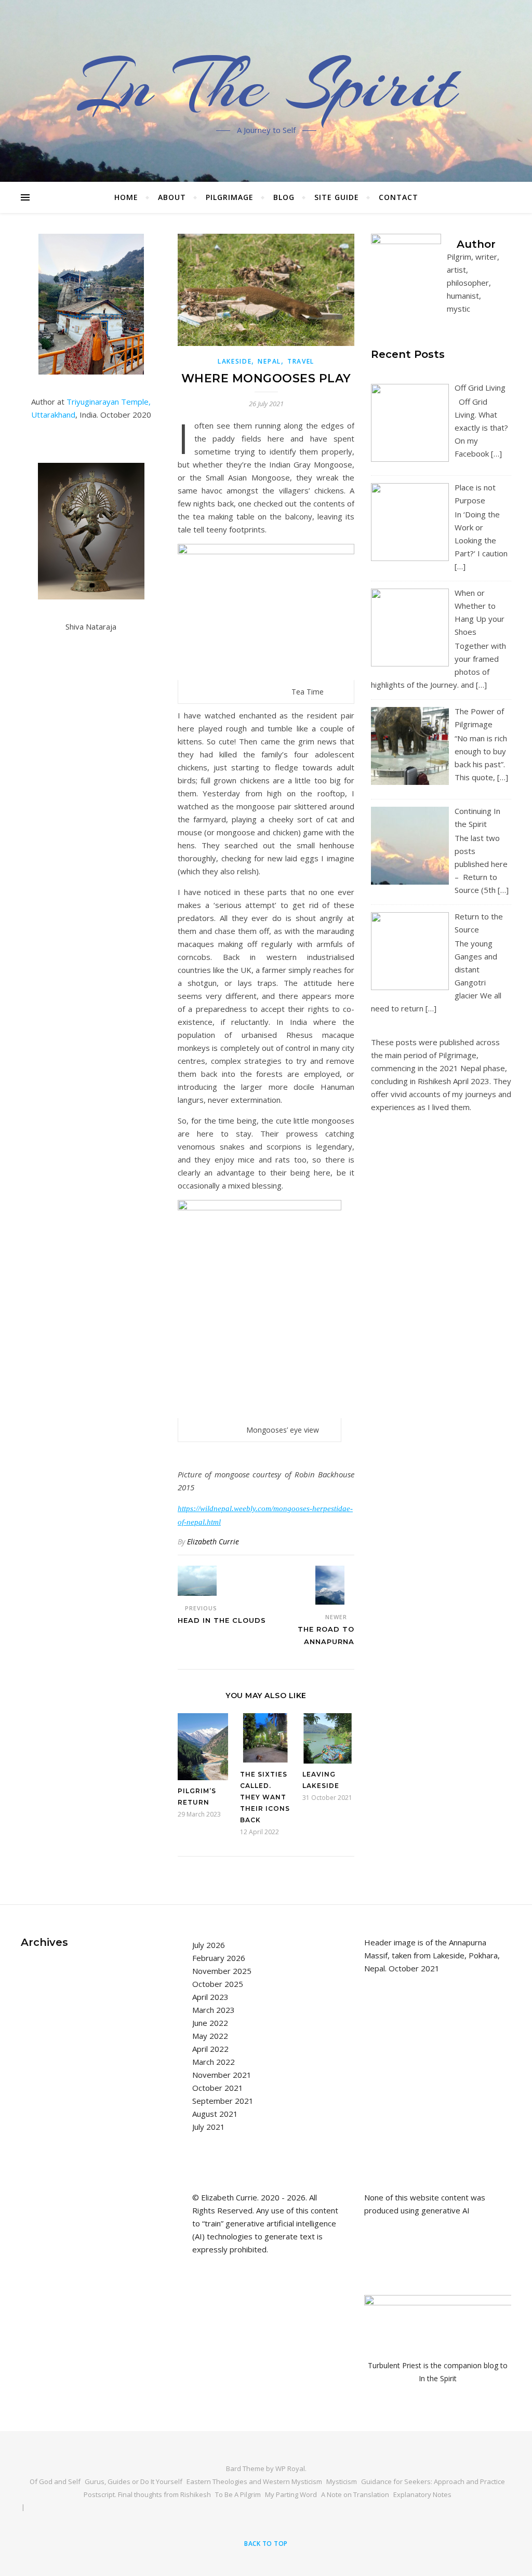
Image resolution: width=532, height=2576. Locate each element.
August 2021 (215, 2114)
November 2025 (222, 1971)
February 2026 (219, 1958)
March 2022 (214, 2062)
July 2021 (209, 2127)
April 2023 (210, 1997)
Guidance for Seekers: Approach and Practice (433, 2481)
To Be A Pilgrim (238, 2494)
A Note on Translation (355, 2494)
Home (126, 197)
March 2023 (214, 2010)
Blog (284, 197)
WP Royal (290, 2468)
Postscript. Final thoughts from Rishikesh (147, 2494)
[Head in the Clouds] (197, 1581)
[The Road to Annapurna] (335, 1585)
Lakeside (235, 361)
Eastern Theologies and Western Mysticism (254, 2481)
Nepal (269, 361)
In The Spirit (266, 85)
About (172, 197)
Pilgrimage (230, 197)
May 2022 (210, 2036)
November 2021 (222, 2075)
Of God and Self (55, 2481)
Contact (398, 197)
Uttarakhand (53, 415)
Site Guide (337, 197)
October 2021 (218, 2088)
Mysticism (342, 2481)
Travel (301, 361)
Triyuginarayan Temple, (109, 402)
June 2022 (210, 2023)
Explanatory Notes (422, 2494)
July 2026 (209, 1945)
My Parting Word (291, 2494)
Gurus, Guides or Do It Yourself (134, 2481)
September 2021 (223, 2101)
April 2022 (210, 2049)
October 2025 (218, 1984)
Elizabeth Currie (213, 1541)
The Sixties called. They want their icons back (265, 1797)
